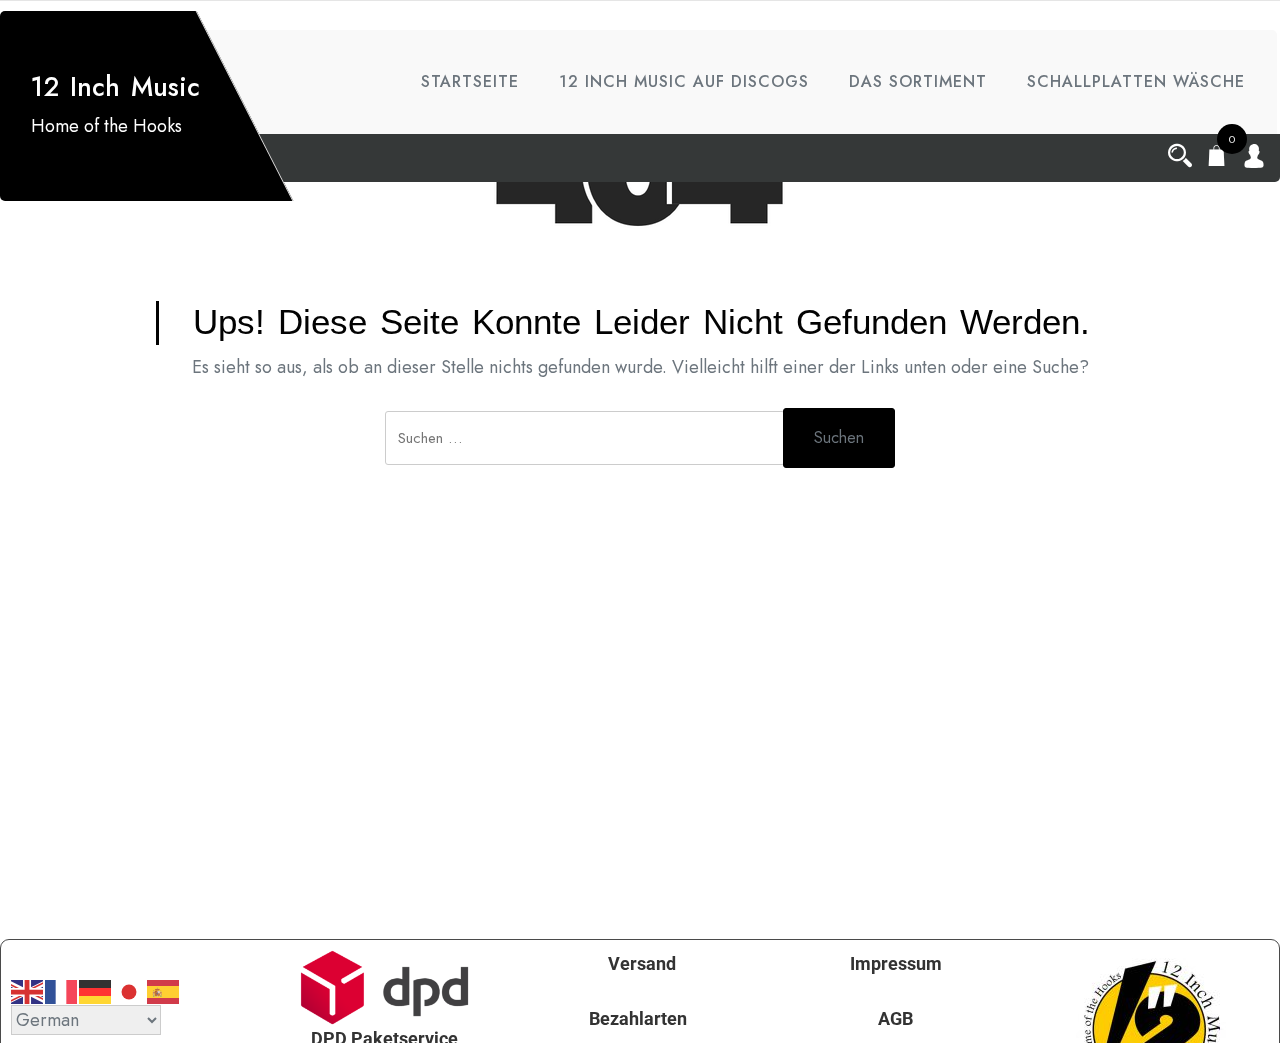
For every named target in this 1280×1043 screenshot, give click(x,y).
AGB (895, 1018)
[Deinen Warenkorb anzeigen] (1217, 158)
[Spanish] (164, 990)
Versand (642, 963)
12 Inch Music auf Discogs (684, 81)
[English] (28, 990)
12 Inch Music (115, 87)
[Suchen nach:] (585, 450)
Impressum (896, 963)
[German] (96, 990)
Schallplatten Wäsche (1136, 81)
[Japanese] (130, 990)
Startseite (470, 81)
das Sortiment (918, 81)
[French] (62, 990)
